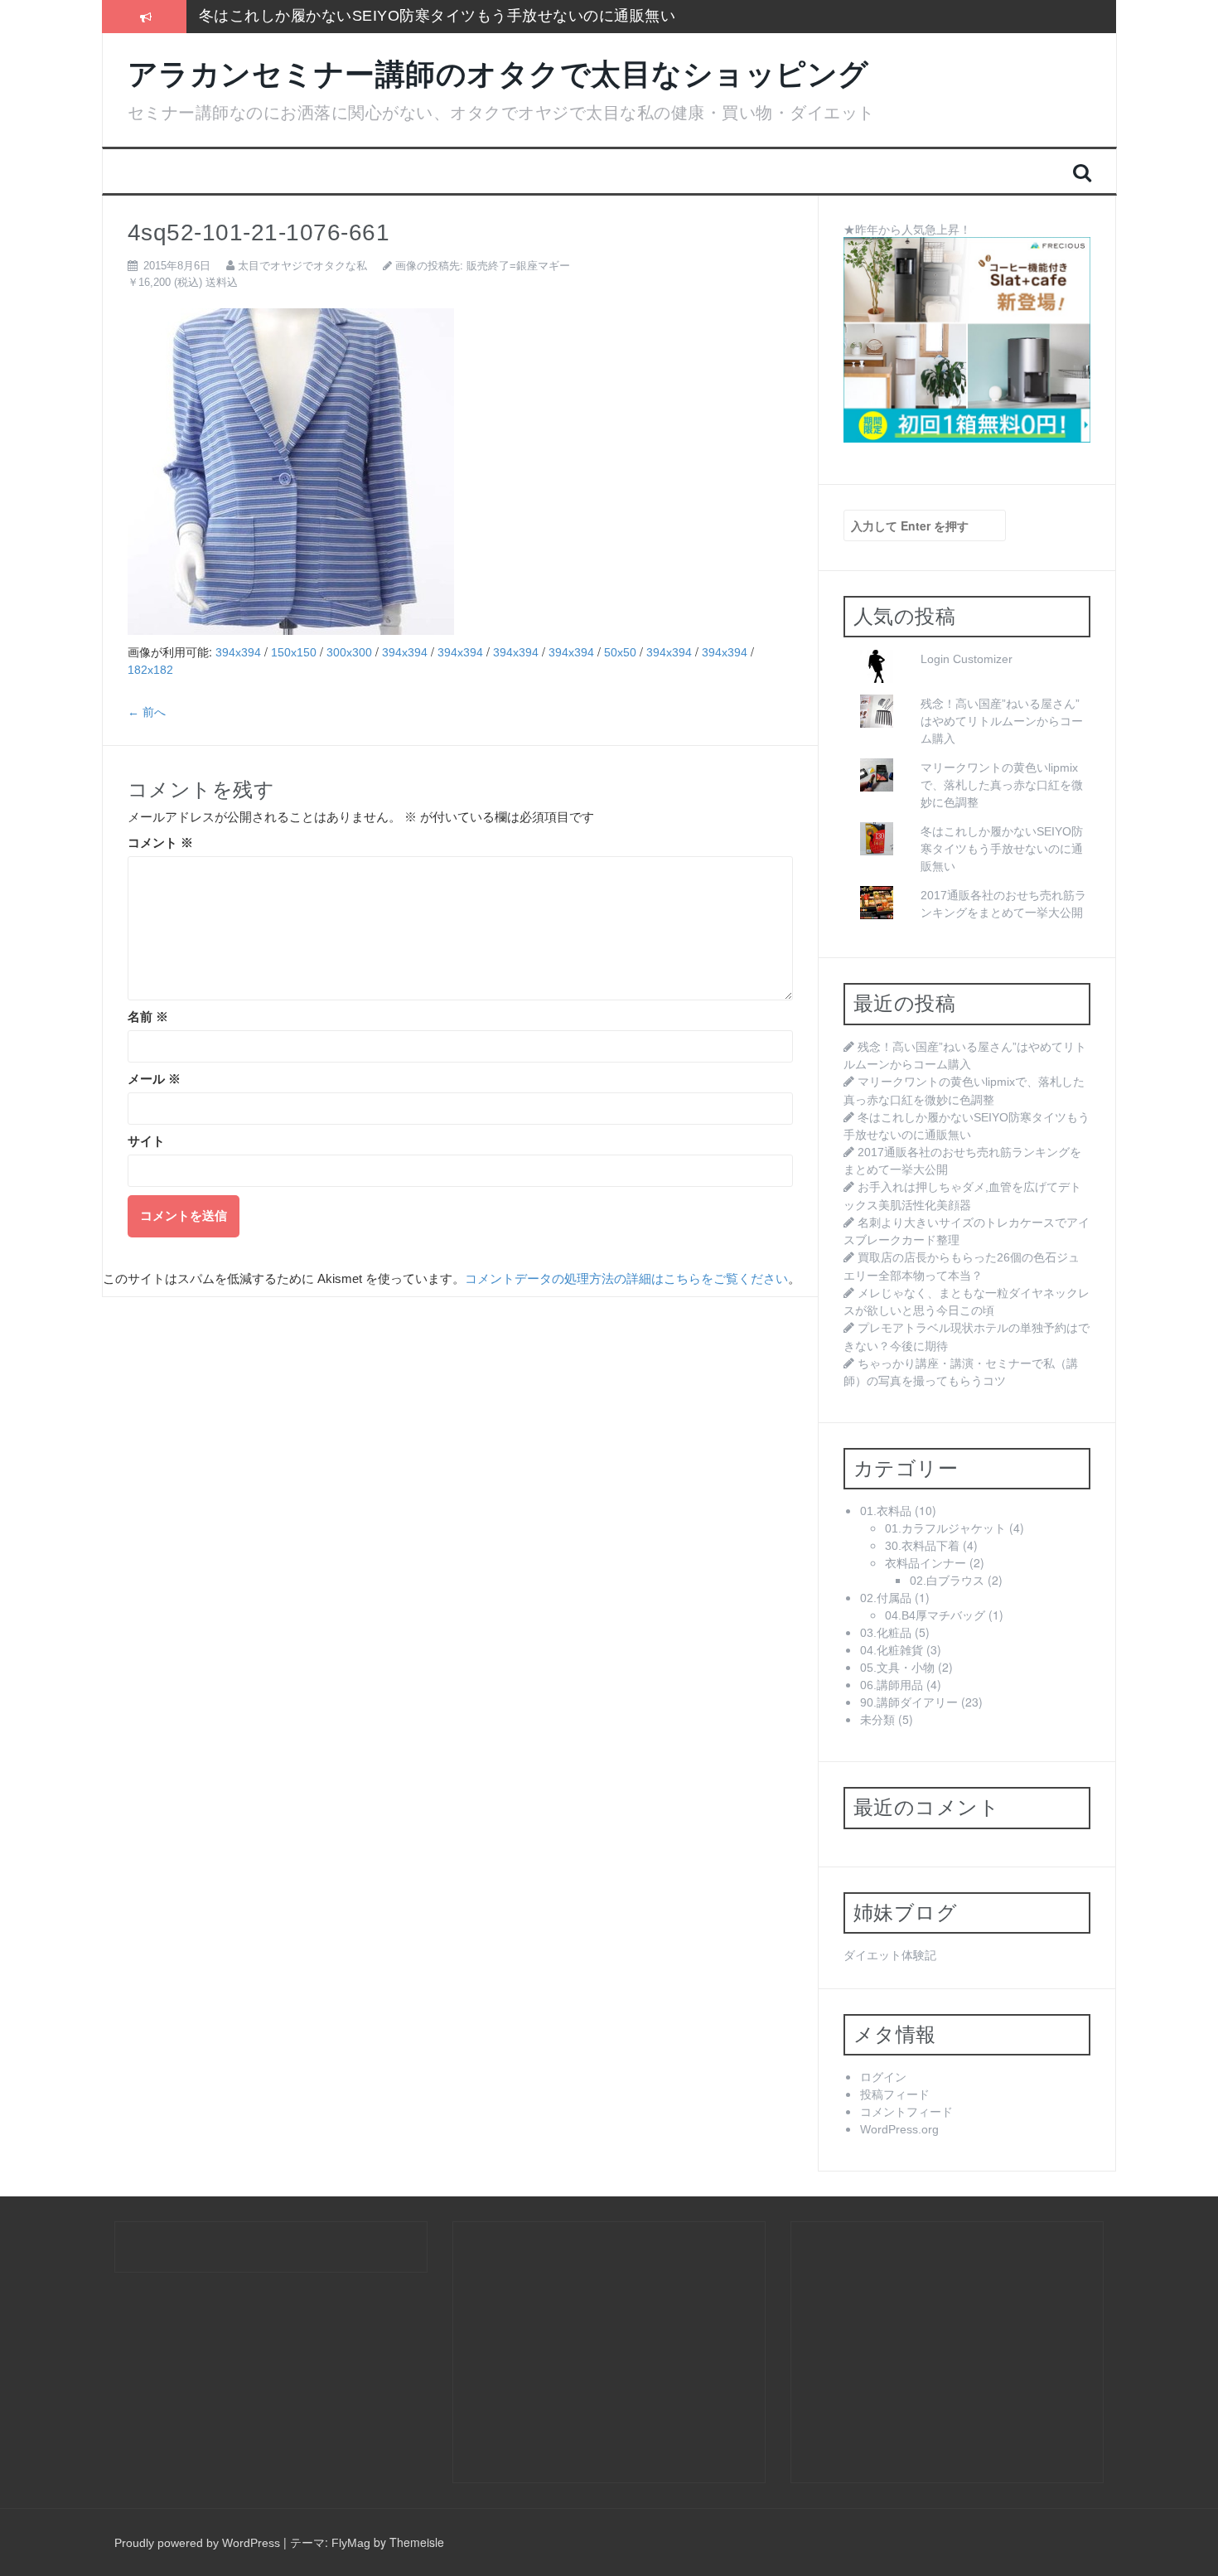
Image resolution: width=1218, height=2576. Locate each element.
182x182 (150, 670)
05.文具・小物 (897, 1668)
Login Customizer (967, 659)
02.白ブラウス (947, 1581)
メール (154, 1079)
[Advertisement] (602, 2351)
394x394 (238, 652)
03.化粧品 (886, 1633)
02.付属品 (886, 1598)
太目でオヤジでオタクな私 (302, 266)
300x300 (349, 652)
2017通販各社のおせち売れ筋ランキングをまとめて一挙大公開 (416, 16)
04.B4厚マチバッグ (935, 1615)
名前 (148, 1017)
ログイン (883, 2077)
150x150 (294, 652)
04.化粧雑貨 (892, 1650)
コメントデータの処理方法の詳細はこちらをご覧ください (626, 1279)
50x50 (620, 652)
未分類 (877, 1720)
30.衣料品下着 (922, 1546)
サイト (146, 1141)
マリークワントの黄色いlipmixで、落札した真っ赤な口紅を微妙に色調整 (1002, 785)
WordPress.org (899, 2129)
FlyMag (351, 2543)
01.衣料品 (886, 1511)
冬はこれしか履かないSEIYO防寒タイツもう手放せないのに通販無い (1002, 849)
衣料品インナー (926, 1563)
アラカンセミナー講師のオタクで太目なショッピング (498, 74)
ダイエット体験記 (890, 1955)
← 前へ (147, 712)
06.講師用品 (892, 1685)
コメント (160, 843)
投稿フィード (895, 2094)
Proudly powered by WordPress (197, 2543)
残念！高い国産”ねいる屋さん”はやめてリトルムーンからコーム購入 (1002, 721)
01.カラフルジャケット (945, 1528)
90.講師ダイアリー (909, 1702)
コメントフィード (906, 2112)
